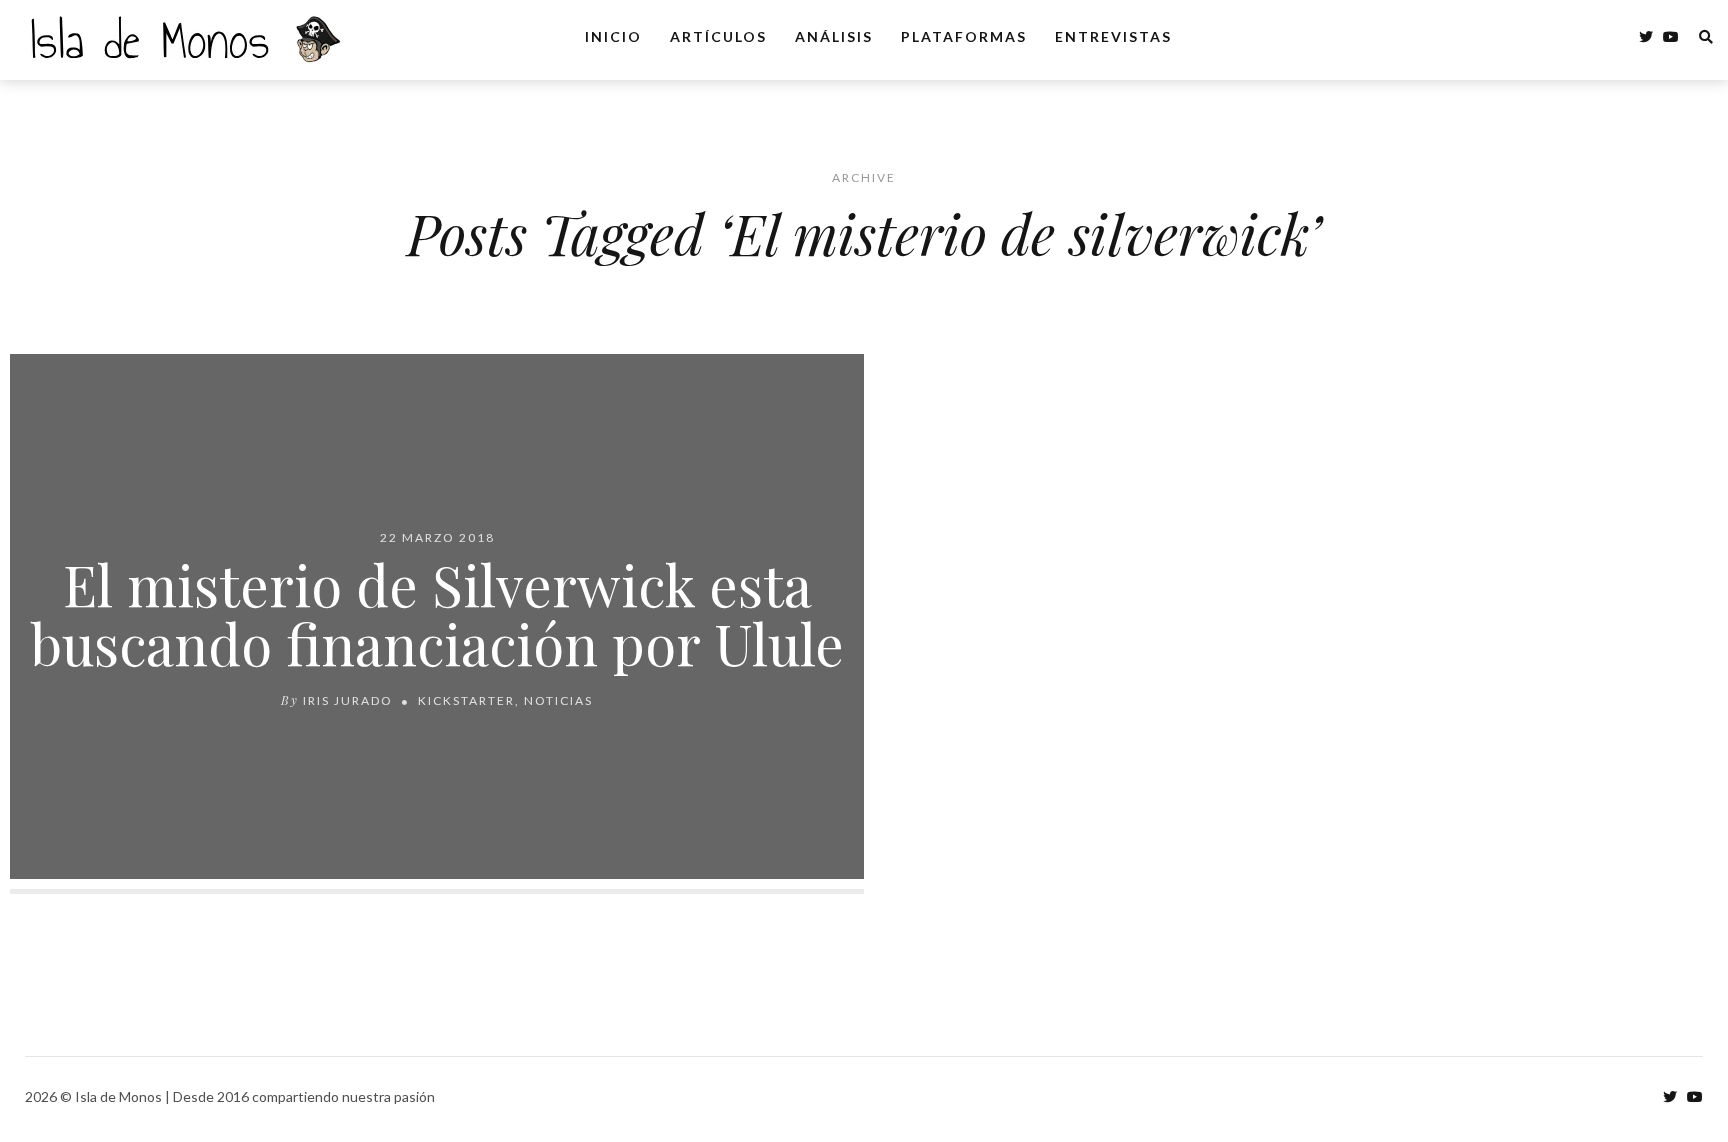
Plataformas (964, 36)
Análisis (834, 36)
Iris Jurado (348, 700)
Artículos (718, 36)
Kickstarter (466, 700)
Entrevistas (1113, 36)
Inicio (613, 36)
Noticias (558, 700)
